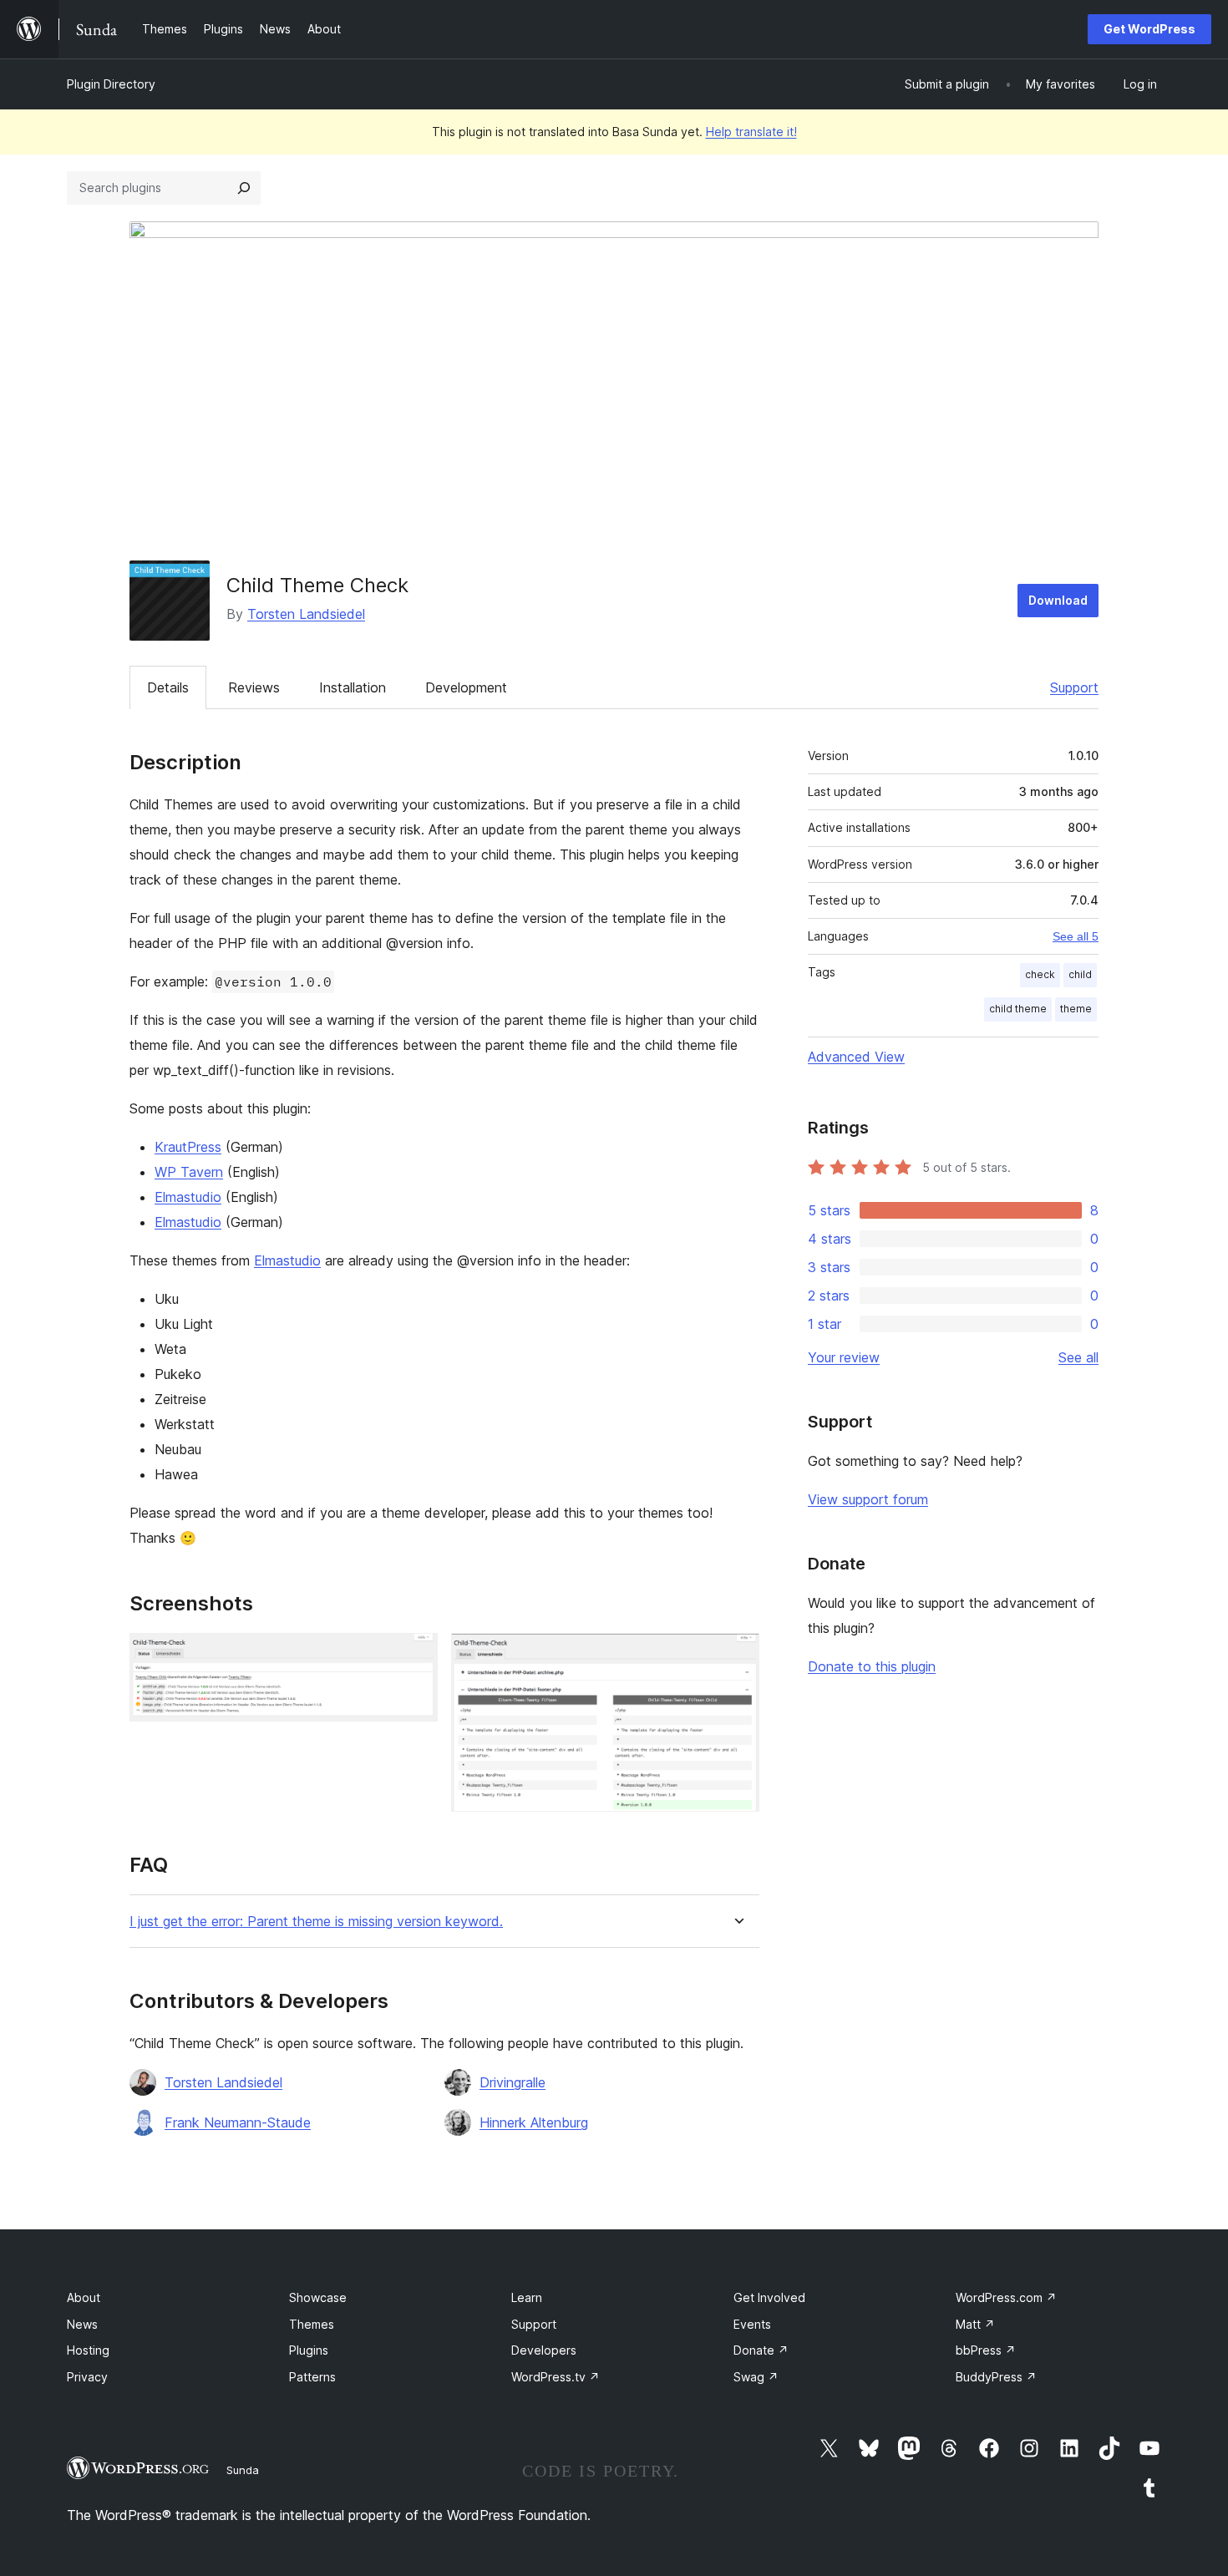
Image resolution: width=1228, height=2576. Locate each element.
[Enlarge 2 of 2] (737, 1656)
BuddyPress (996, 2377)
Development (466, 687)
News (82, 2324)
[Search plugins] (244, 188)
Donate (761, 2350)
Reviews (254, 687)
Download (1058, 600)
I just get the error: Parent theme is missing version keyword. (316, 1922)
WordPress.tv (556, 2377)
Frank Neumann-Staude (238, 2122)
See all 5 (1076, 936)
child (1080, 974)
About (84, 2297)
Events (752, 2324)
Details (168, 687)
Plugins (309, 2350)
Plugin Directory (111, 84)
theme (1076, 1009)
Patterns (312, 2377)
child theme (1018, 1009)
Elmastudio (188, 1197)
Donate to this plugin (872, 1666)
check (1040, 974)
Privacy (87, 2377)
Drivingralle (513, 2082)
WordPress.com (1006, 2297)
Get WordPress (1149, 29)
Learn (527, 2297)
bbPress (986, 2350)
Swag (756, 2377)
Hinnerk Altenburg (534, 2122)
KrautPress (188, 1147)
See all (1078, 1357)
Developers (544, 2350)
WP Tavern (189, 1172)
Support (1074, 687)
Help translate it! (751, 132)
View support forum (868, 1499)
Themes (312, 2324)
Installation (353, 687)
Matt (975, 2324)
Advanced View (856, 1057)
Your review (844, 1357)
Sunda (243, 2470)
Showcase (318, 2297)
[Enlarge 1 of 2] (415, 1656)
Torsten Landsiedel (306, 614)
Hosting (88, 2350)
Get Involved (769, 2297)
